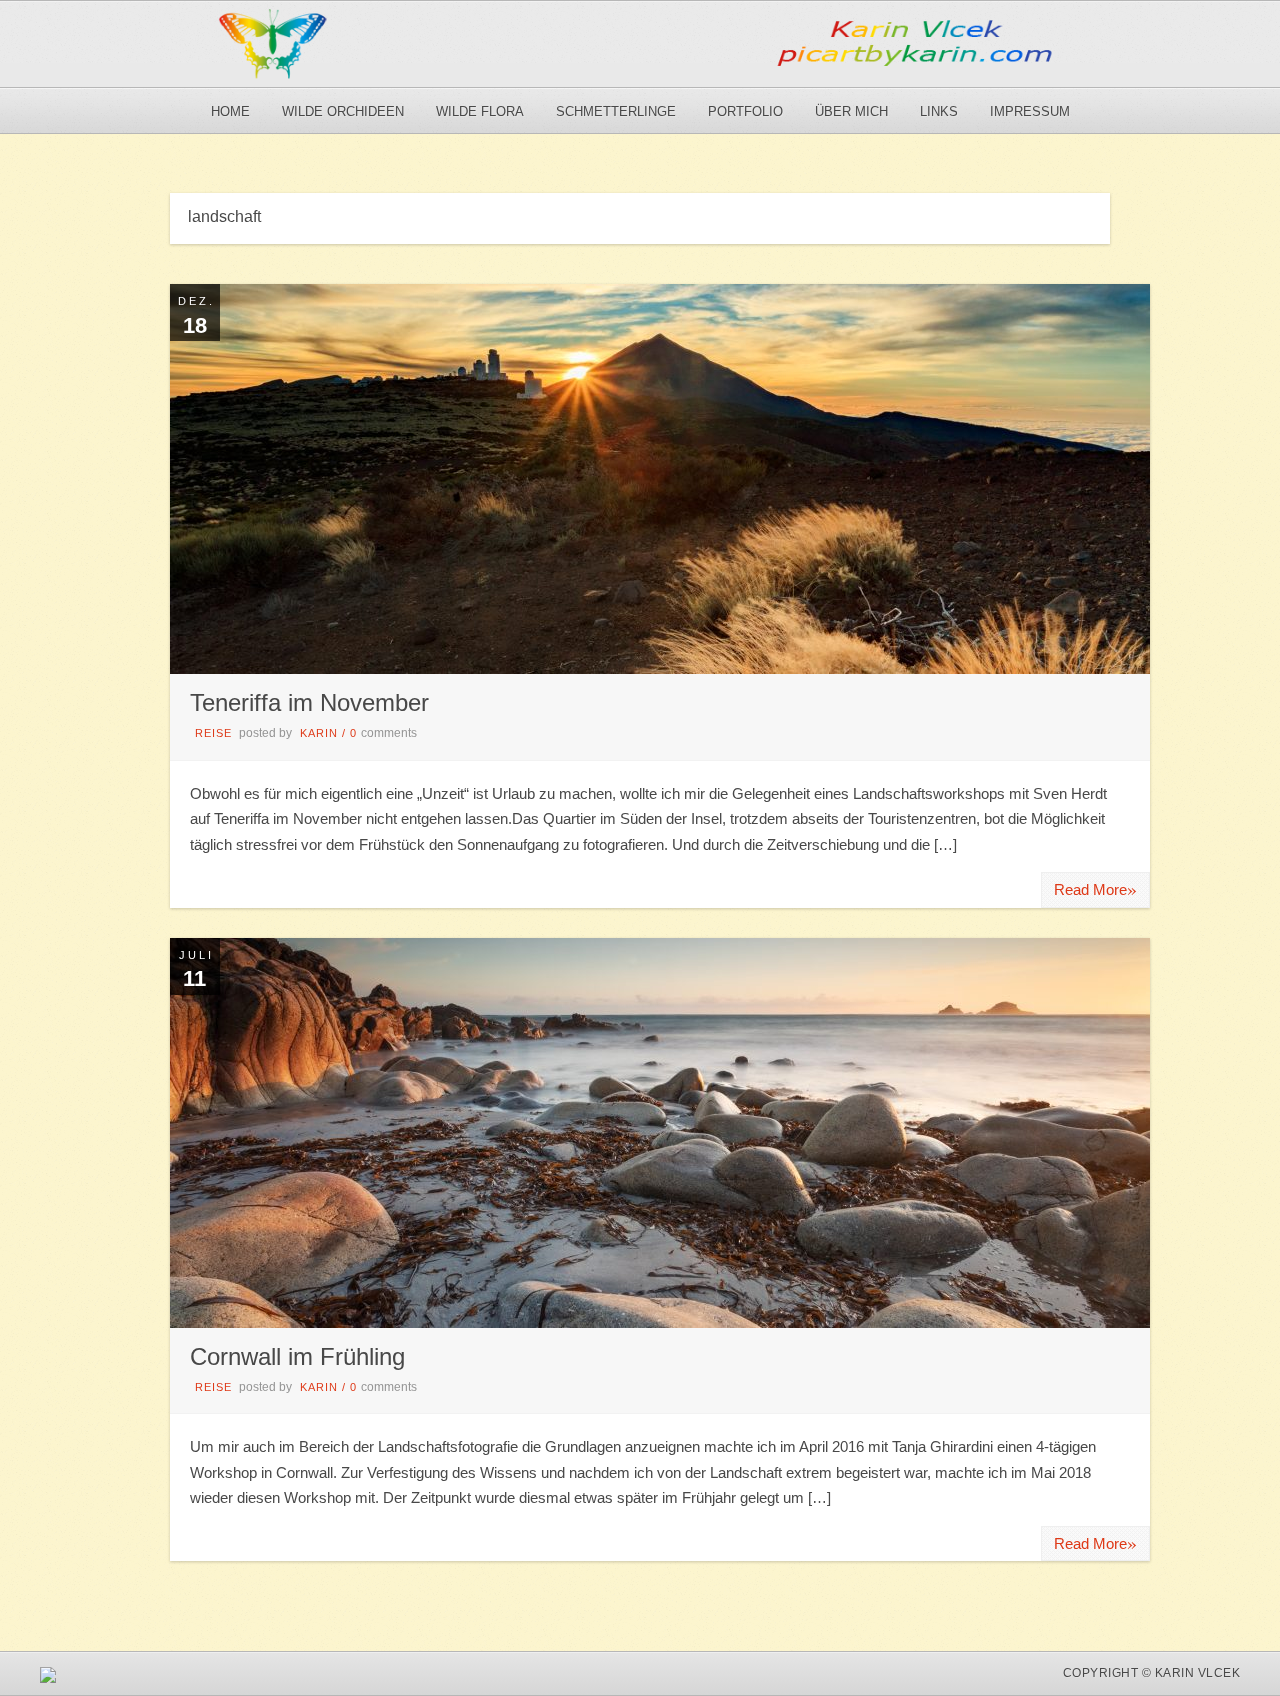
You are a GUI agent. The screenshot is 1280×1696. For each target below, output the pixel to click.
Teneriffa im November (309, 702)
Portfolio (745, 111)
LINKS (939, 111)
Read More (1095, 888)
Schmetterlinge (616, 111)
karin (319, 733)
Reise (213, 733)
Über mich (851, 111)
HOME (230, 111)
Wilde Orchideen (343, 111)
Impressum (1030, 111)
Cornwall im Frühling (297, 1356)
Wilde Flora (480, 111)
